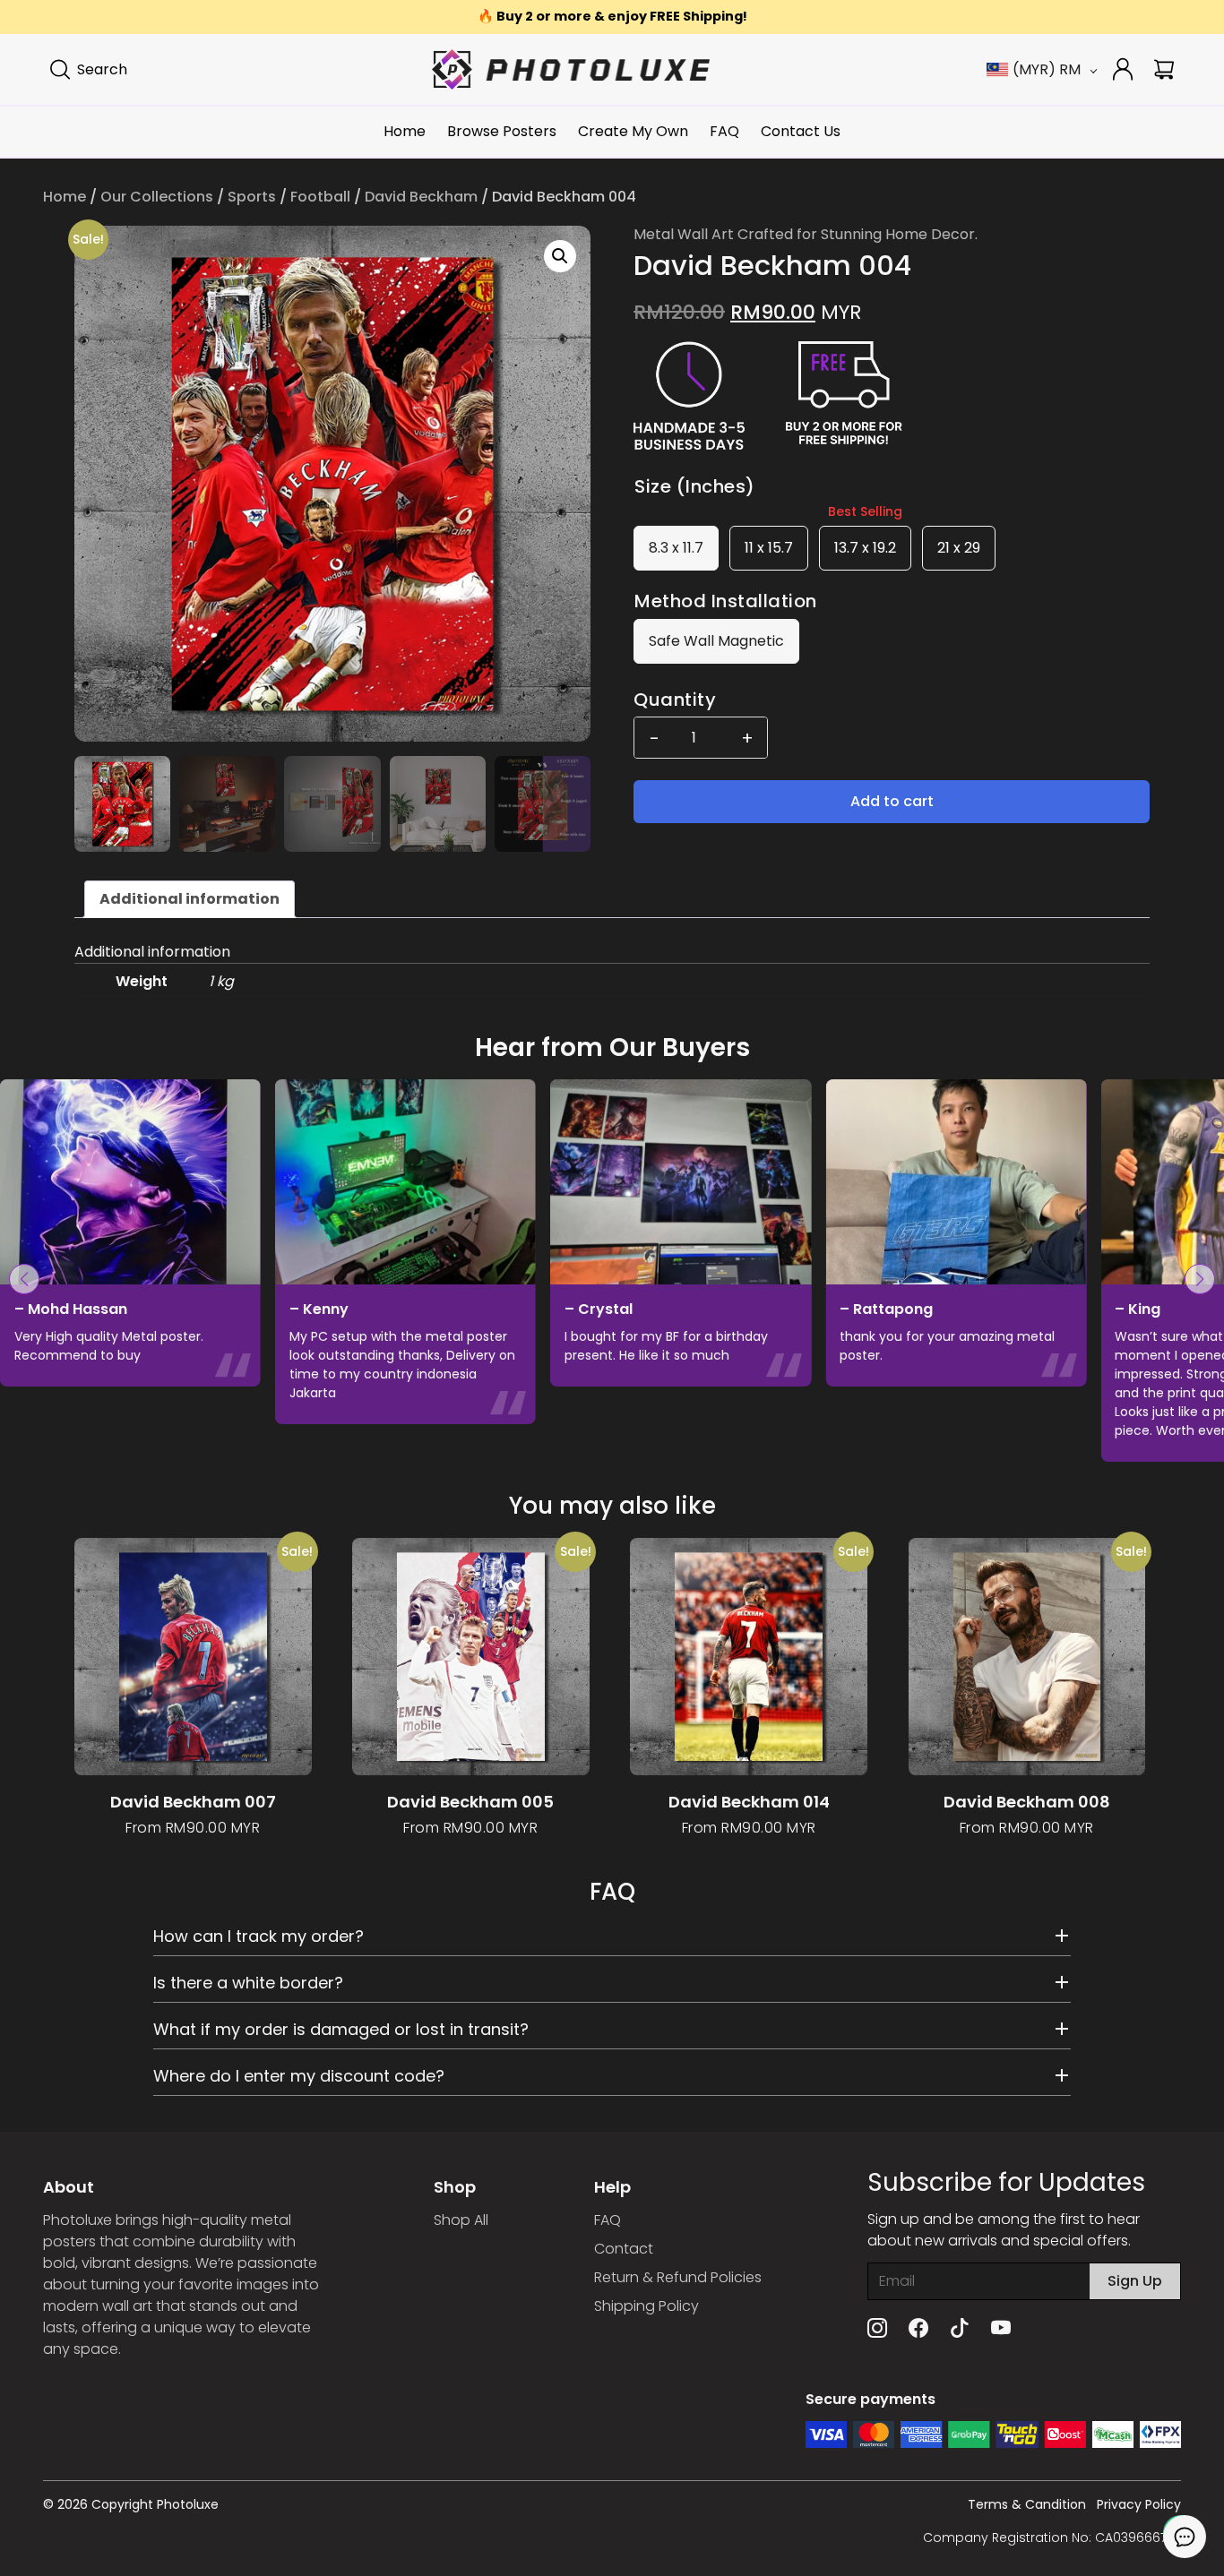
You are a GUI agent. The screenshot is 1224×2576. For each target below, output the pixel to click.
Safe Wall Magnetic (716, 641)
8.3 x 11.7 (676, 548)
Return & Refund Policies (678, 2277)
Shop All (461, 2220)
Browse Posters (502, 131)
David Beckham (421, 197)
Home (405, 131)
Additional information (190, 899)
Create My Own (633, 131)
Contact (624, 2249)
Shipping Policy (646, 2306)
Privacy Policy (1139, 2504)
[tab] (190, 899)
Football (320, 197)
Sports (252, 197)
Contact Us (801, 131)
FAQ (724, 131)
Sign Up (1135, 2281)
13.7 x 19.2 (865, 548)
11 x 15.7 (769, 548)
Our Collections (157, 197)
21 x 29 (959, 548)
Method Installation (726, 601)
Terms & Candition (1027, 2504)
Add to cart (892, 801)
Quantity (675, 700)
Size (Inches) (695, 486)
